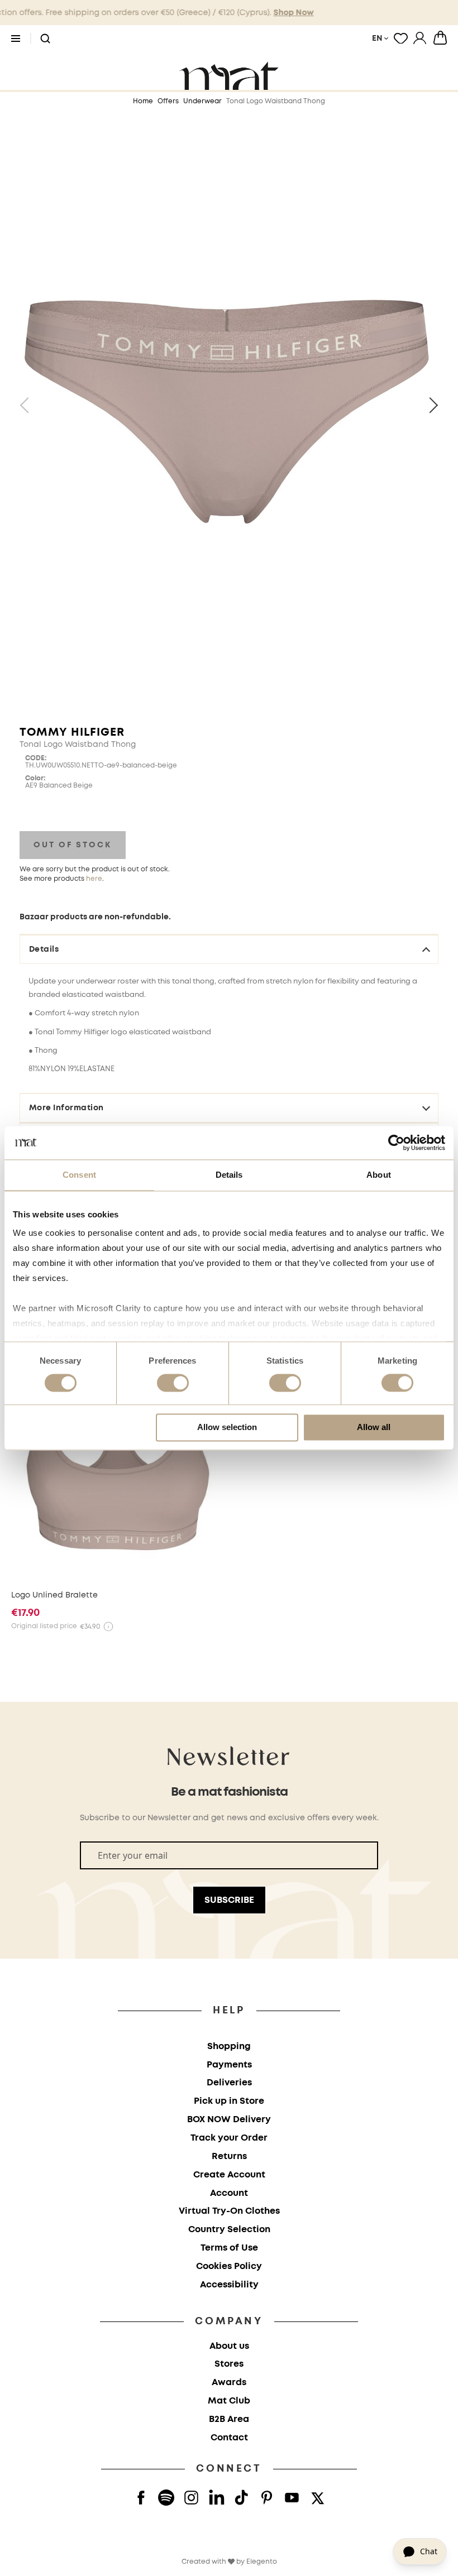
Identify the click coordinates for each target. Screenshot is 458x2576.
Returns (229, 2157)
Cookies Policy (229, 2266)
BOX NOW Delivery (229, 2120)
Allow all (374, 1427)
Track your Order (229, 2138)
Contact (229, 2438)
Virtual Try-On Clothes (229, 2211)
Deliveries (229, 2083)
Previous (28, 405)
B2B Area (229, 2419)
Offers (168, 101)
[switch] (173, 1384)
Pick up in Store (229, 2101)
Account (229, 2193)
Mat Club (229, 2401)
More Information (66, 1108)
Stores (229, 2364)
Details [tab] (229, 1175)
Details (44, 949)
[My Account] (420, 38)
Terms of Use (229, 2248)
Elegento (262, 2562)
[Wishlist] (401, 38)
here (94, 879)
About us (229, 2346)
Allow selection (227, 1427)
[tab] (229, 1058)
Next (430, 405)
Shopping (229, 2047)
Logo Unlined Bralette (54, 1595)
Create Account (229, 2175)
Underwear (202, 101)
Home (143, 101)
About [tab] (379, 1175)
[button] (45, 39)
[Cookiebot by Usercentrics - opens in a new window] (396, 1143)
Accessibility (229, 2285)
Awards (229, 2383)
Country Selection (229, 2230)
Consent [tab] (79, 1175)
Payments (229, 2065)
